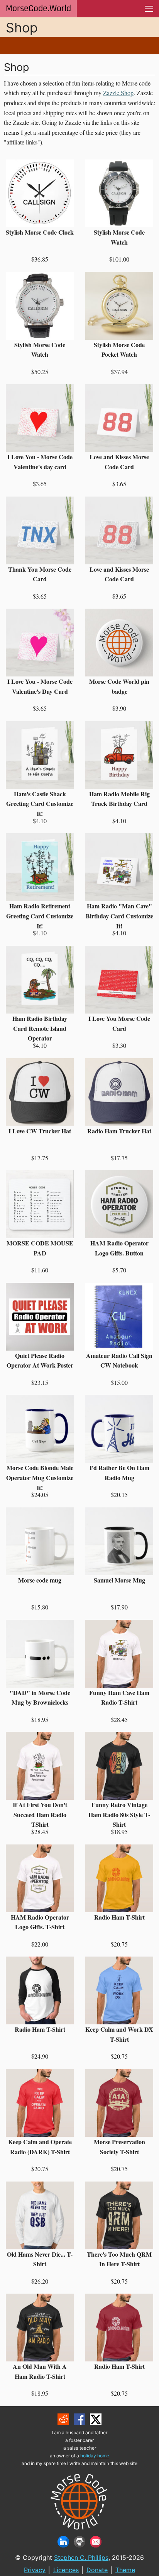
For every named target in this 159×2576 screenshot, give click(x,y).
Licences (66, 2570)
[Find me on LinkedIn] (63, 2542)
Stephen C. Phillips (81, 2558)
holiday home (95, 2456)
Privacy (35, 2570)
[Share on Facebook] (79, 2419)
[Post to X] (96, 2419)
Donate (97, 2570)
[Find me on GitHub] (79, 2542)
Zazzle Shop (118, 93)
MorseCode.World (38, 8)
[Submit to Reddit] (63, 2419)
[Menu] (149, 9)
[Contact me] (96, 2542)
